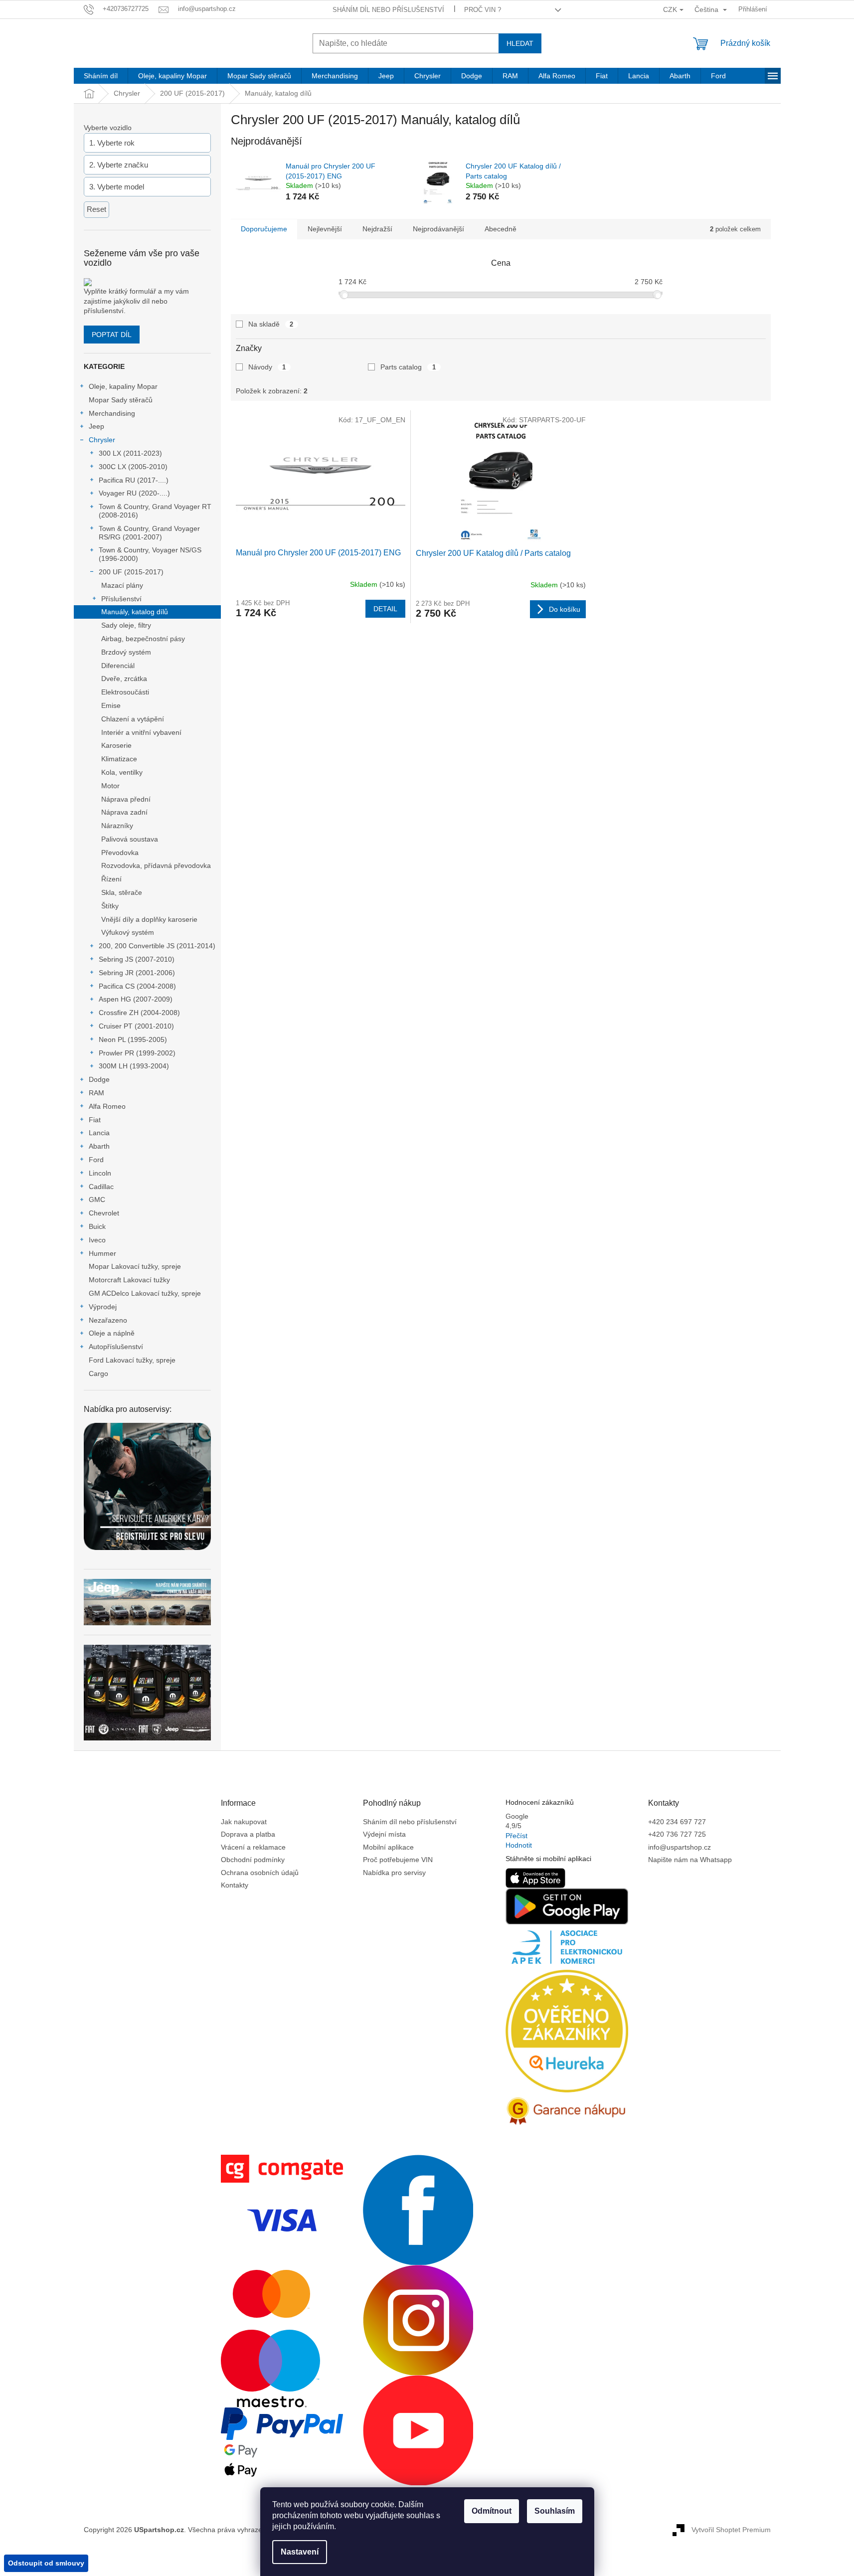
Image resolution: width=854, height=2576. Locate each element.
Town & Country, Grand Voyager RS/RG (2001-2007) (149, 533)
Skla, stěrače (122, 892)
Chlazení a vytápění (133, 719)
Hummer (102, 1253)
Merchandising (112, 413)
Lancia (99, 1133)
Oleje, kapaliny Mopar (123, 386)
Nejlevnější (325, 229)
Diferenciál (118, 666)
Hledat (520, 43)
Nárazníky (117, 826)
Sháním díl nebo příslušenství (388, 10)
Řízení (111, 879)
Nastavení (300, 2552)
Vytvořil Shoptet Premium (731, 2530)
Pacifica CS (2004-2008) (137, 986)
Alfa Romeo (107, 1106)
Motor (110, 786)
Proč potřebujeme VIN (398, 1860)
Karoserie (116, 745)
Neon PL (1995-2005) (133, 1039)
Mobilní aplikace (388, 1847)
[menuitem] (101, 76)
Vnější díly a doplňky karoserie (149, 919)
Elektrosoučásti (125, 692)
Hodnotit (519, 1845)
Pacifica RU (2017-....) (134, 480)
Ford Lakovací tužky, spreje (132, 1360)
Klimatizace (119, 759)
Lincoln (100, 1173)
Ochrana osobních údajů (260, 1873)
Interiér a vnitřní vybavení (141, 732)
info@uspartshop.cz (680, 1847)
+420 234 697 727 (677, 1822)
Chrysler (102, 440)
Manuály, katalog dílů (135, 612)
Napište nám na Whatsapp (690, 1860)
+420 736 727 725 (677, 1834)
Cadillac (101, 1187)
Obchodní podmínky (253, 1860)
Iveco (97, 1240)
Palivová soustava (130, 839)
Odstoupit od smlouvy (46, 2563)
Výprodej (103, 1307)
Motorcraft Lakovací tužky (129, 1280)
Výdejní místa (384, 1834)
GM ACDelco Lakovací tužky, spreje (145, 1293)
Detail (385, 609)
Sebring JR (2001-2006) (137, 973)
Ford (96, 1160)
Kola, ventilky (122, 772)
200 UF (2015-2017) (131, 572)
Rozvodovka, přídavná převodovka (156, 865)
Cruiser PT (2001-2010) (136, 1026)
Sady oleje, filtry (126, 625)
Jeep (96, 426)
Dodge (99, 1079)
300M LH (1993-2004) (134, 1066)
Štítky (110, 906)
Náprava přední (126, 799)
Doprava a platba (248, 1834)
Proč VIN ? (483, 10)
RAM (96, 1093)
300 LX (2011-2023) (130, 453)
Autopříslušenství (116, 1347)
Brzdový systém (126, 652)
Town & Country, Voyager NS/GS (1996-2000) (150, 554)
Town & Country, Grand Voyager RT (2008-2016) (155, 511)
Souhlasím (555, 2511)
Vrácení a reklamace (253, 1847)
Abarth (99, 1146)
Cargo (98, 1374)
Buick (97, 1226)
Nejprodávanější (438, 229)
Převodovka (120, 853)
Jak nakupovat (244, 1822)
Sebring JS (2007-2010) (137, 959)
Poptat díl (112, 335)
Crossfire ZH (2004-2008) (139, 1013)
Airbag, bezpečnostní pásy (143, 639)
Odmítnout (492, 2511)
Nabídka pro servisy (394, 1873)
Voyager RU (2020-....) (134, 493)
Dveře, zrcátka (124, 679)
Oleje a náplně (112, 1333)
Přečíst (516, 1836)
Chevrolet (104, 1213)
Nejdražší (377, 229)
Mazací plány (122, 585)
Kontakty (235, 1885)
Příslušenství (121, 599)
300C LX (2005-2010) (133, 467)
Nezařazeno (108, 1320)
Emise (111, 705)
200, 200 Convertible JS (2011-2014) (157, 946)
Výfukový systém (128, 932)
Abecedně (501, 229)
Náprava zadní (124, 812)
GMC (97, 1200)
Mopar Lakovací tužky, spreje (135, 1266)
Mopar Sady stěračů (121, 400)
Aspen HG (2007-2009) (136, 999)
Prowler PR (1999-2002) (137, 1053)
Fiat (95, 1120)
